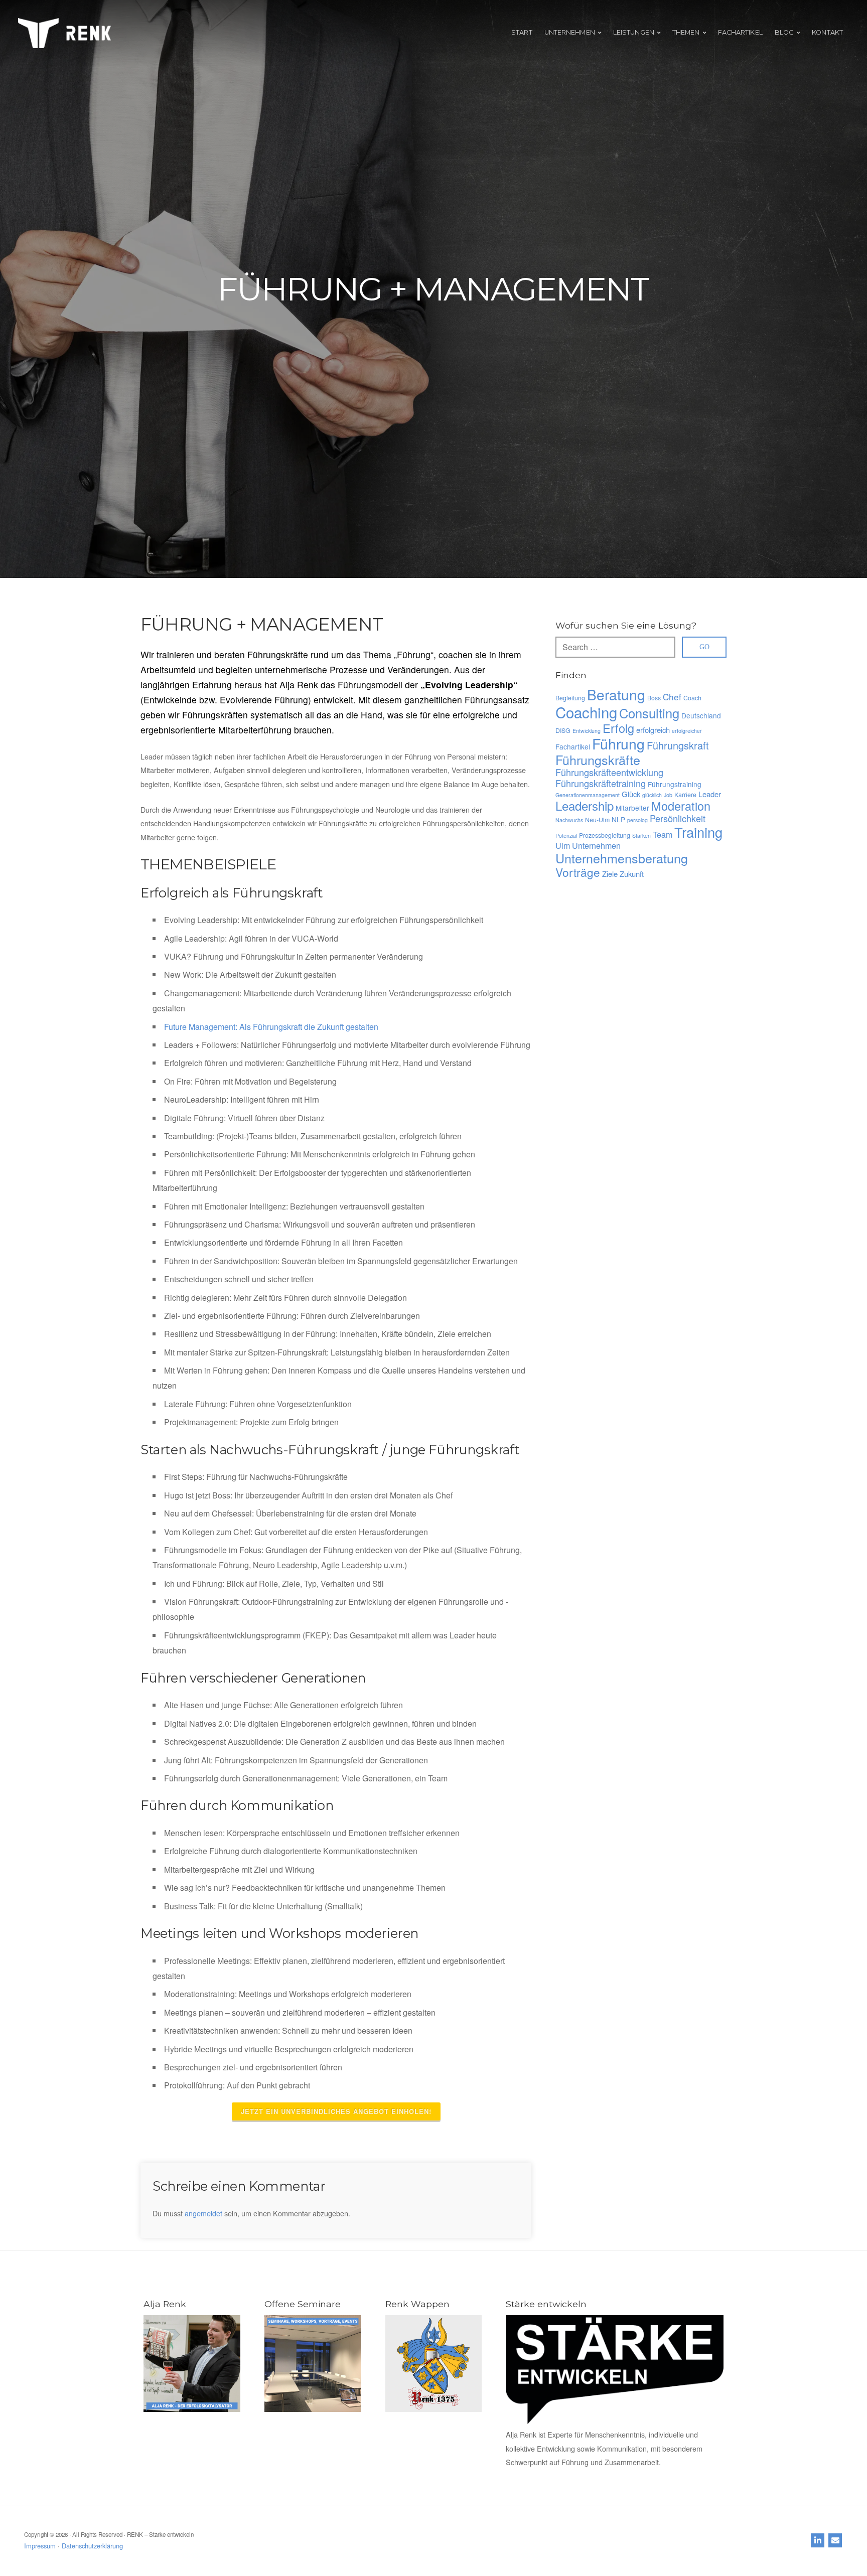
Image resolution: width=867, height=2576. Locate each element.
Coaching (586, 712)
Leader (710, 794)
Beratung (616, 694)
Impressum (40, 2546)
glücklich (652, 795)
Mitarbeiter (632, 808)
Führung (618, 743)
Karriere (685, 795)
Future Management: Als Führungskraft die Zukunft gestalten (271, 1027)
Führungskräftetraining (601, 783)
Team (663, 834)
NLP (618, 819)
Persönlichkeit (678, 818)
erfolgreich (653, 730)
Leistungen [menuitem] (634, 32)
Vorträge (578, 872)
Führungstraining (675, 784)
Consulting (649, 713)
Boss (654, 698)
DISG (563, 730)
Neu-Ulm (597, 820)
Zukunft (632, 874)
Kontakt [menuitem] (827, 32)
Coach (692, 698)
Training (698, 832)
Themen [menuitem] (686, 32)
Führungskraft (678, 745)
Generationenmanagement (588, 795)
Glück (631, 794)
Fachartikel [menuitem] (740, 32)
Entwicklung (587, 731)
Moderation (681, 806)
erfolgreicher (687, 731)
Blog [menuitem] (784, 32)
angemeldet (203, 2213)
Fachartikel (573, 746)
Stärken (641, 836)
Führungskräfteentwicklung (609, 772)
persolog (637, 820)
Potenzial (566, 836)
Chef (672, 697)
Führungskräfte (598, 760)
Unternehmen (596, 845)
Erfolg (618, 728)
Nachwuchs (569, 820)
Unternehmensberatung (622, 858)
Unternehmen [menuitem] (570, 32)
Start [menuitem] (522, 32)
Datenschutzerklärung (92, 2546)
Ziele (610, 874)
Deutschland (701, 715)
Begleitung (570, 698)
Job (668, 795)
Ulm (563, 845)
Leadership (585, 805)
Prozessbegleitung (605, 835)
